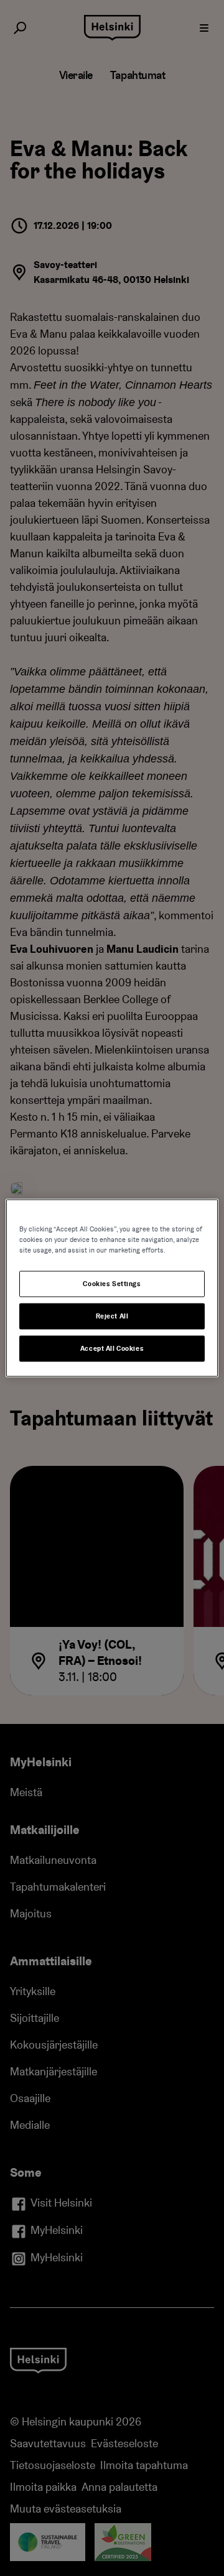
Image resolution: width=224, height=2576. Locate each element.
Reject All (112, 1316)
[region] (112, 1288)
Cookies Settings (112, 1284)
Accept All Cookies (112, 1349)
